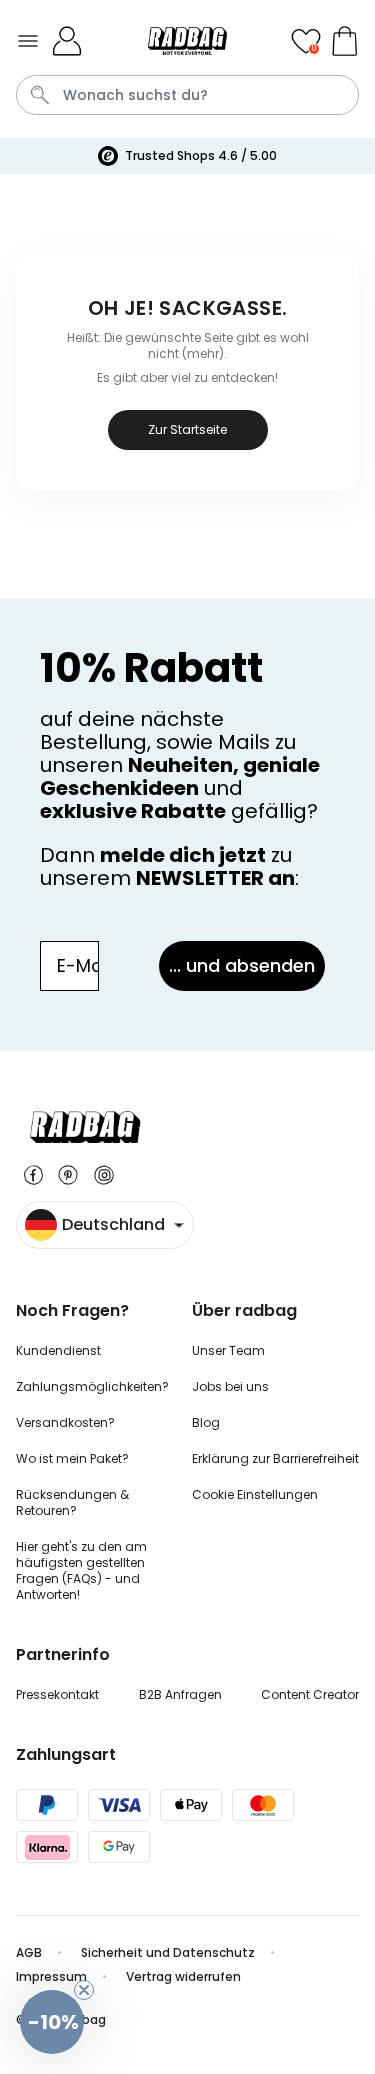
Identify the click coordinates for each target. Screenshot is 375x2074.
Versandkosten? (65, 1422)
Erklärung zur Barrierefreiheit (275, 1458)
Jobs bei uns (230, 1386)
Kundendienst (58, 1350)
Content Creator (310, 1694)
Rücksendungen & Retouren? (72, 1502)
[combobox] (187, 95)
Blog (206, 1422)
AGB (29, 1952)
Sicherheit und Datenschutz (168, 1952)
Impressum (51, 1976)
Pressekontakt (57, 1694)
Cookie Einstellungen (255, 1494)
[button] (52, 2022)
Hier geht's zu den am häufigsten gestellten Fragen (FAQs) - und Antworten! (81, 1570)
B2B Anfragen (180, 1694)
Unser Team (228, 1350)
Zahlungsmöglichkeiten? (92, 1386)
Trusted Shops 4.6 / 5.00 (201, 155)
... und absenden (242, 965)
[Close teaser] (84, 1990)
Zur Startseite (187, 429)
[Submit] (40, 95)
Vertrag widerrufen (185, 1976)
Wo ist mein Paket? (72, 1458)
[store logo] (187, 40)
